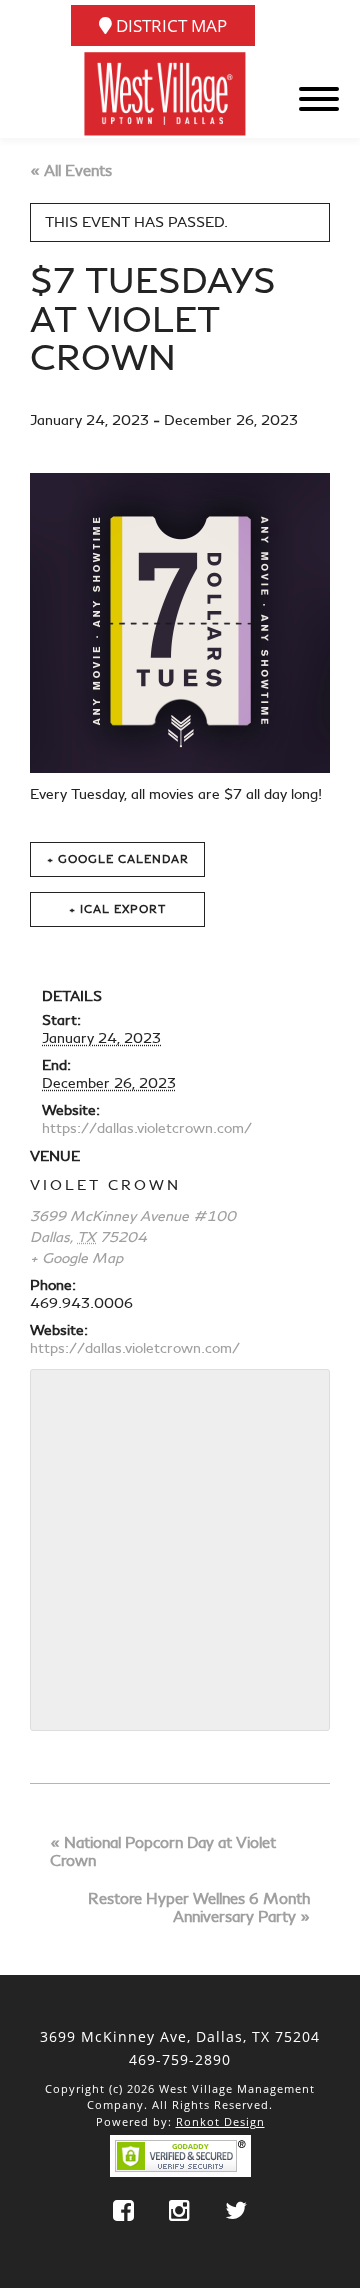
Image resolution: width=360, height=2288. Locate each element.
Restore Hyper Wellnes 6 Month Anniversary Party (199, 1908)
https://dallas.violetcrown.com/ (147, 1128)
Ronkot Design (220, 2121)
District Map (169, 25)
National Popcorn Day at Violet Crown (163, 1852)
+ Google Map (76, 1258)
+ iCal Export (117, 909)
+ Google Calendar (118, 859)
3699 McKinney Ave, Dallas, (180, 2036)
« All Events (71, 171)
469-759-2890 (180, 2059)
